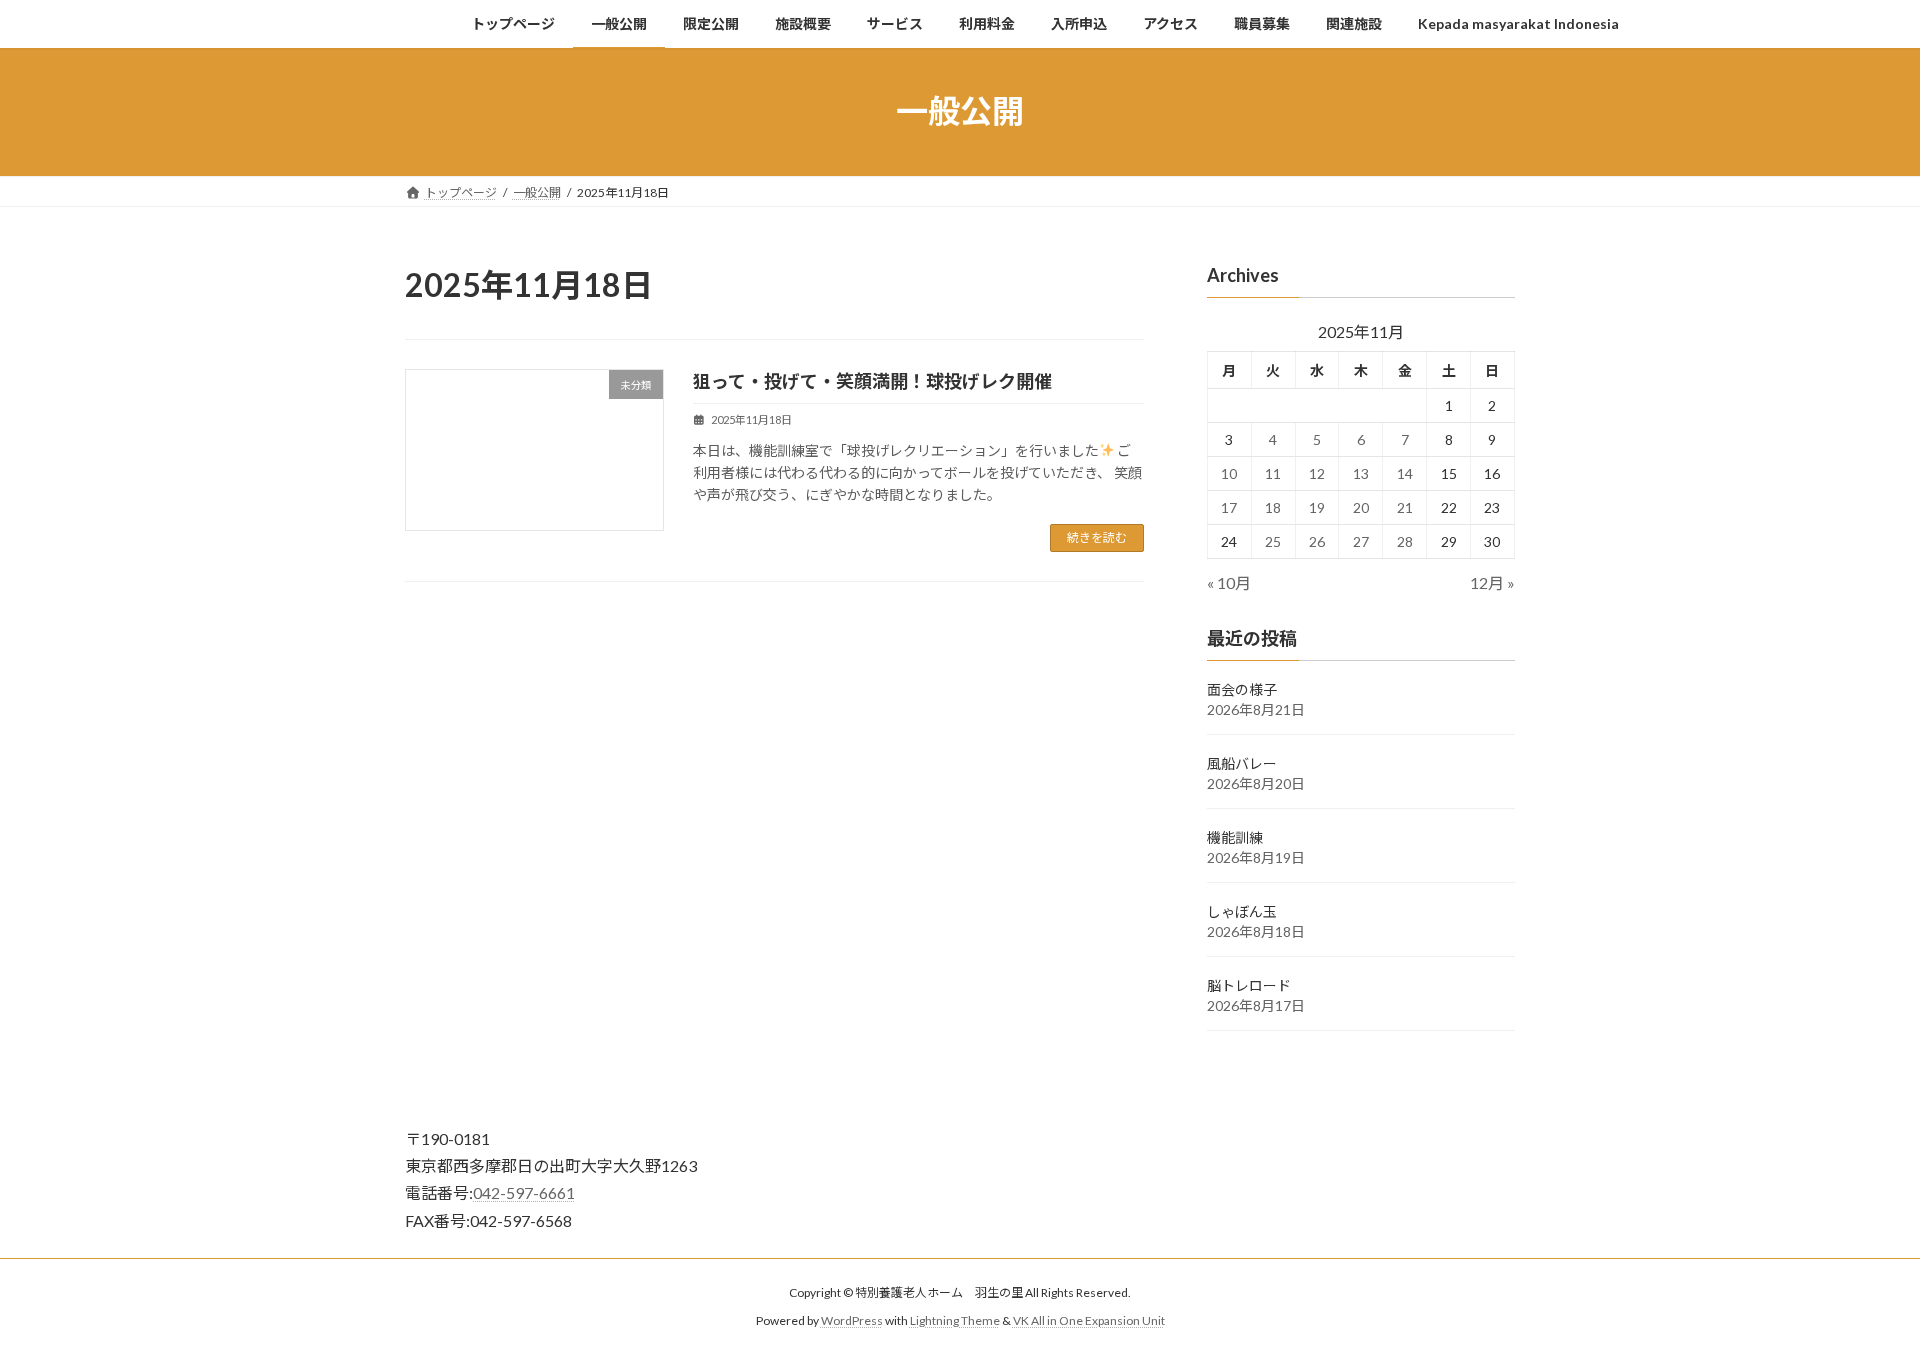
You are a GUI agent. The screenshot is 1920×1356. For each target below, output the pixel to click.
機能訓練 (1235, 837)
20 (1361, 507)
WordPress (852, 1320)
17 (1230, 507)
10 (1230, 473)
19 (1317, 507)
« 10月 (1229, 582)
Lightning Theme (955, 1320)
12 (1317, 473)
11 (1273, 473)
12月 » (1492, 582)
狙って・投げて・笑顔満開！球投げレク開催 (872, 381)
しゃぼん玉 (1242, 911)
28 (1405, 541)
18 (1273, 507)
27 (1361, 541)
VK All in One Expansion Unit (1089, 1320)
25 (1273, 541)
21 (1405, 507)
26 (1317, 541)
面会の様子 (1242, 689)
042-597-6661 (524, 1192)
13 (1361, 473)
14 (1405, 473)
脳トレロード (1249, 985)
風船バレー (1242, 763)
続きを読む (1097, 537)
